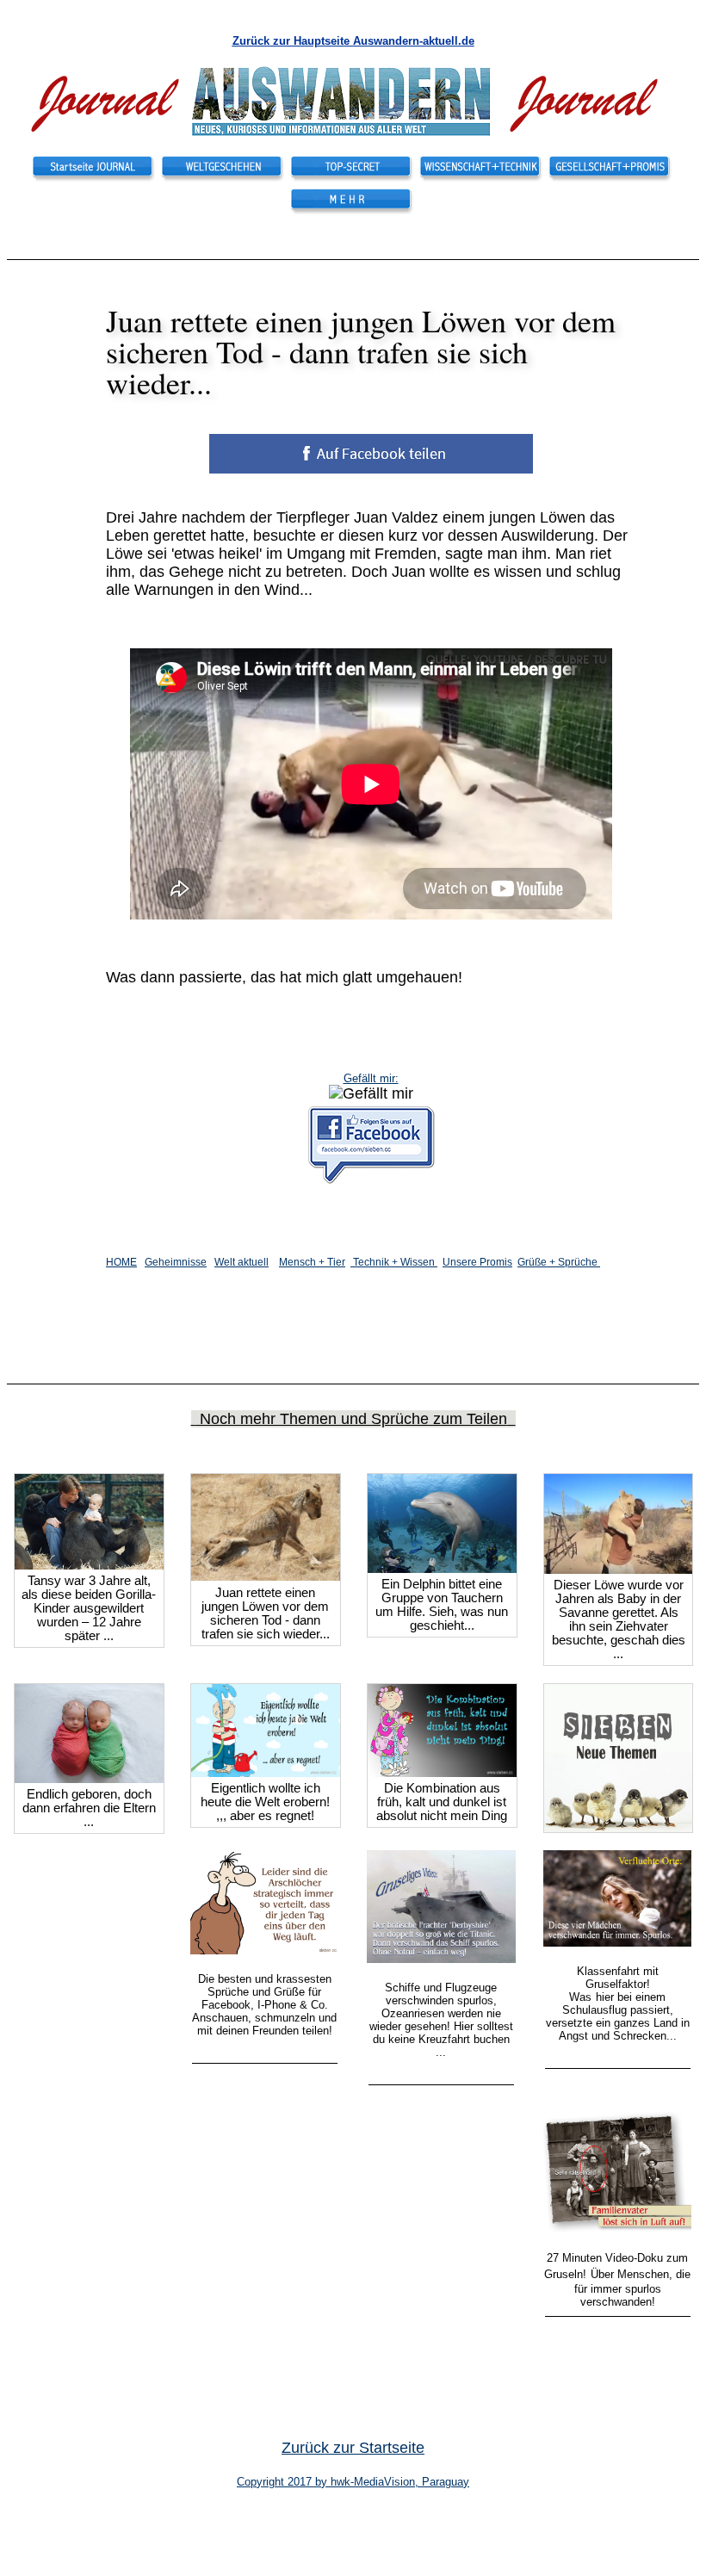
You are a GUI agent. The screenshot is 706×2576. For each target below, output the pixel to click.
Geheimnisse (176, 1262)
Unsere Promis (477, 1262)
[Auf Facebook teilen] (89, 1564)
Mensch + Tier (312, 1262)
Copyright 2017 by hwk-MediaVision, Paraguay (353, 2482)
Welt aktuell (242, 1262)
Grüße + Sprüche (559, 1262)
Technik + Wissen (394, 1262)
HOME (121, 1262)
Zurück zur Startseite (353, 2448)
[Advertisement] (313, 195)
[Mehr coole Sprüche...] (618, 1827)
